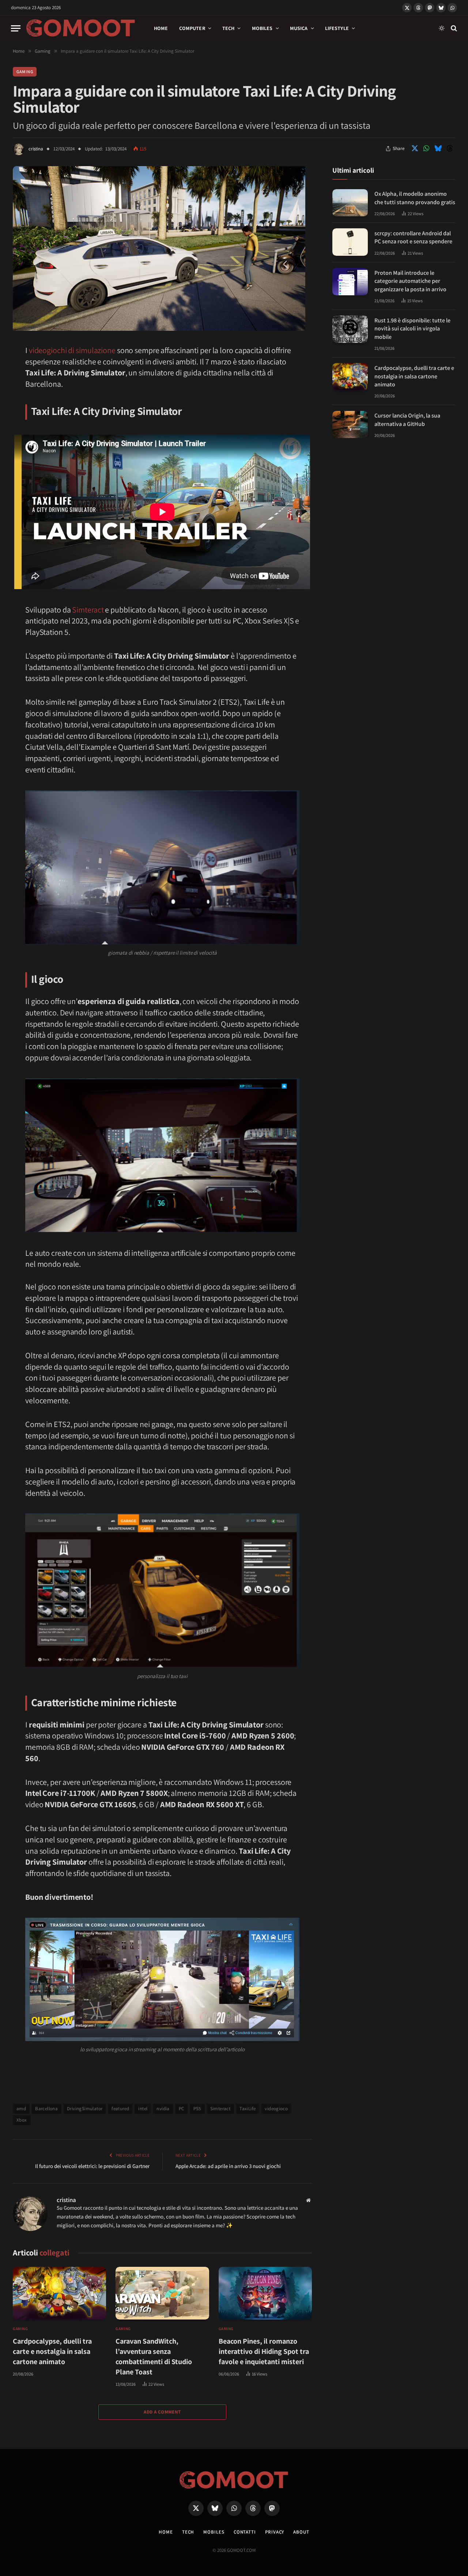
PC (182, 2109)
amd (21, 2109)
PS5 (197, 2109)
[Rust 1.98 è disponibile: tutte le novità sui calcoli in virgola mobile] (350, 329)
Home (161, 28)
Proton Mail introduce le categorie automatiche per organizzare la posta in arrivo (410, 281)
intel (143, 2109)
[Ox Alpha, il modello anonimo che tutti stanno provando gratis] (350, 203)
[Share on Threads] (450, 149)
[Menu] (16, 28)
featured (120, 2109)
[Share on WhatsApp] (426, 149)
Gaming (25, 72)
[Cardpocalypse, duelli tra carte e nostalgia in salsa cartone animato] (59, 2293)
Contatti (245, 2532)
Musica (299, 28)
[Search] (453, 28)
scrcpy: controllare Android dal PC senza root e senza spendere (413, 237)
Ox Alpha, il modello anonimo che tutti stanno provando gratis (415, 198)
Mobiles (262, 28)
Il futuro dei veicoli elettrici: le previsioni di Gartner (92, 2166)
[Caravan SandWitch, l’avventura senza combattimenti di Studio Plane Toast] (162, 2293)
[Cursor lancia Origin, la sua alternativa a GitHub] (350, 425)
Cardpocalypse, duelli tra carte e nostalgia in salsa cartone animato (52, 2351)
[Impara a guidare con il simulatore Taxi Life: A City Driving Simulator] (159, 329)
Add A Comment (162, 2412)
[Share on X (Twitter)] (415, 149)
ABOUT (301, 2532)
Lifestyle (337, 28)
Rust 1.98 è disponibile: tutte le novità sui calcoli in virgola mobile (412, 328)
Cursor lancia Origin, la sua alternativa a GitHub (407, 420)
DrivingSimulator (85, 2109)
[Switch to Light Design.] (442, 28)
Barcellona (46, 2109)
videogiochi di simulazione (72, 350)
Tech (229, 28)
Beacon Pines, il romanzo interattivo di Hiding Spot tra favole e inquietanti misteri (264, 2351)
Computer (192, 28)
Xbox (22, 2120)
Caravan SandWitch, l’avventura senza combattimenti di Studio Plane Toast (154, 2356)
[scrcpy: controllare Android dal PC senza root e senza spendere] (350, 242)
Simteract (88, 610)
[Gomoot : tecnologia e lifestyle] (81, 28)
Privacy (275, 2532)
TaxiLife (248, 2109)
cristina (36, 149)
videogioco (276, 2109)
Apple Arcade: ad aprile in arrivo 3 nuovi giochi (228, 2166)
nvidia (163, 2109)
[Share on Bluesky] (438, 149)
